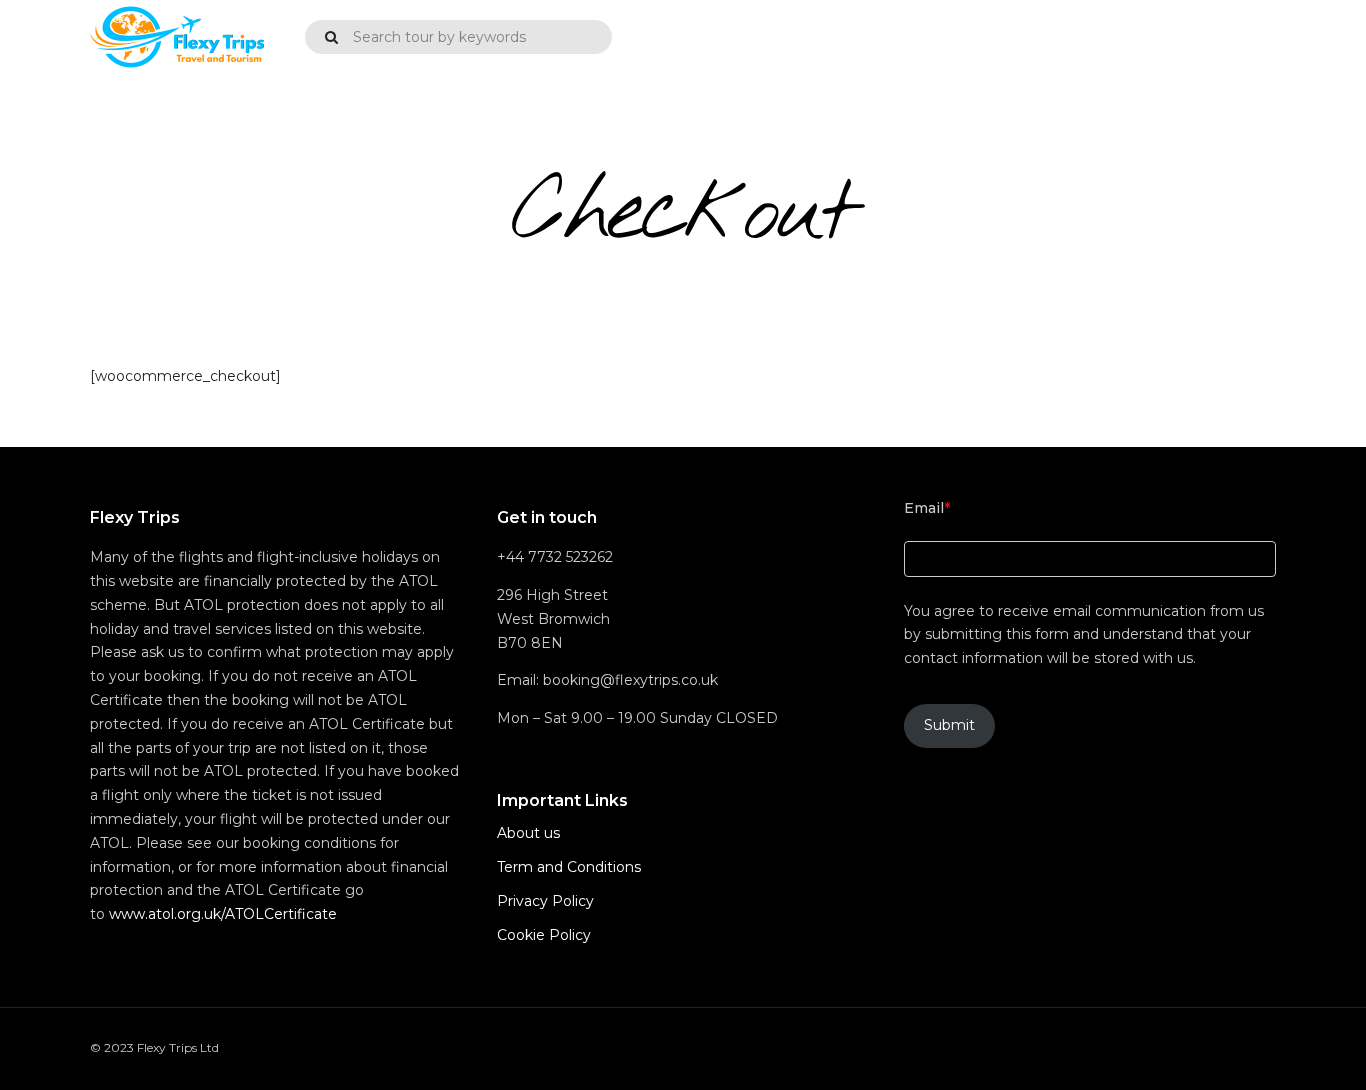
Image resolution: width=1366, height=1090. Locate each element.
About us (528, 833)
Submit (949, 725)
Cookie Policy (544, 935)
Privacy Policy (545, 901)
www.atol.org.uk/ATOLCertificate (223, 914)
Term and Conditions (569, 867)
